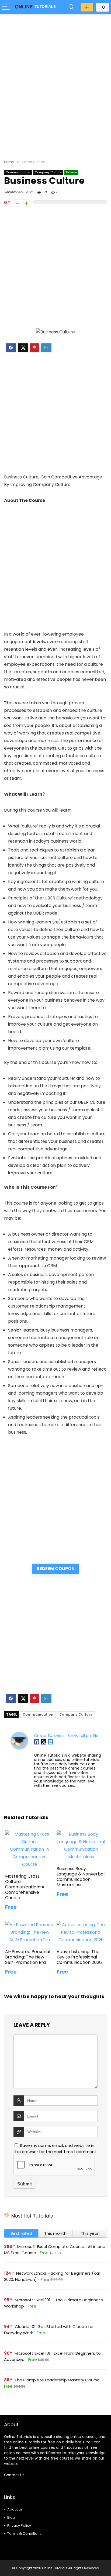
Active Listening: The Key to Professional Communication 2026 (79, 1957)
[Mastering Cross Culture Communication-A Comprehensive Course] (30, 1834)
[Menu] (6, 7)
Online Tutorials (49, 1735)
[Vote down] (17, 203)
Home (9, 162)
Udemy (71, 172)
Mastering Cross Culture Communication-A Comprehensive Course (25, 1887)
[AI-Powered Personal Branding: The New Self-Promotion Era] (30, 1925)
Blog (11, 2517)
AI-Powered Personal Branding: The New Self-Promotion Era (28, 1957)
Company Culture (48, 172)
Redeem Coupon (56, 1569)
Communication (18, 172)
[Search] (71, 7)
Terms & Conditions (24, 2534)
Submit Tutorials (87, 7)
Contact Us (14, 2475)
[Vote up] (27, 203)
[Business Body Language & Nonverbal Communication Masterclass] (81, 1834)
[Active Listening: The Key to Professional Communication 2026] (81, 1925)
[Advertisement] (55, 76)
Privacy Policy (19, 2525)
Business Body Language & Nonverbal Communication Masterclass (81, 1877)
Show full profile (83, 1735)
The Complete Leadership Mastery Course (57, 2380)
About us (15, 2509)
